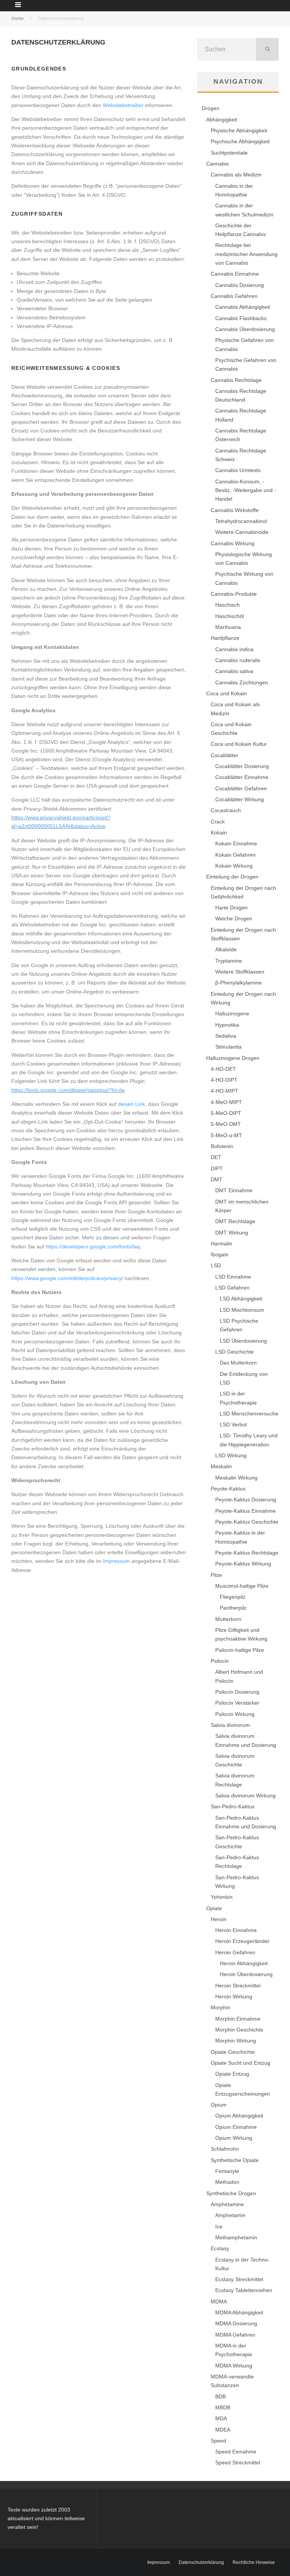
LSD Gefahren (232, 1288)
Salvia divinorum (230, 1725)
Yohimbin (222, 1897)
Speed (218, 2441)
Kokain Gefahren (235, 855)
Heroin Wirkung (234, 1996)
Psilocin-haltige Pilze (240, 1650)
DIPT (217, 1168)
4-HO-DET (223, 1069)
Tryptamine (229, 961)
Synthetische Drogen (231, 2193)
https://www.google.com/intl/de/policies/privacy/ (67, 1278)
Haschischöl (230, 616)
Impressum (116, 1561)
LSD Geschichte (234, 1352)
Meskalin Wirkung (236, 1478)
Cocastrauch (226, 810)
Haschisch (228, 605)
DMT (217, 1179)
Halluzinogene (232, 1014)
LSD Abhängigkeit (241, 1299)
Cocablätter (224, 755)
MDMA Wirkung (234, 2366)
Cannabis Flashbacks (241, 318)
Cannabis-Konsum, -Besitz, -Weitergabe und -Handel (246, 490)
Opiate (214, 1908)
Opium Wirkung (234, 2138)
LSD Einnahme (233, 1277)
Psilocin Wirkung (235, 1714)
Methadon (227, 2182)
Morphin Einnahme (238, 2019)
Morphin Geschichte (239, 2030)
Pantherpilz (233, 1608)
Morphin (221, 2007)
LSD (216, 1265)
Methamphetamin (236, 2237)
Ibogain (220, 1254)
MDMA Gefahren (235, 2335)
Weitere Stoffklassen (240, 972)
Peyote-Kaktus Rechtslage (247, 1553)
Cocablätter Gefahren (241, 788)
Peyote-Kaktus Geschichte (247, 1522)
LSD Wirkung (231, 1455)
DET (216, 1157)
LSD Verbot (233, 1424)
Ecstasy (220, 2248)
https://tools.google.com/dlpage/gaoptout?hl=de (68, 1090)
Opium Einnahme (236, 2127)
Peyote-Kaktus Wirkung (243, 1564)
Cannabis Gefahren (234, 296)
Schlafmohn (225, 2149)
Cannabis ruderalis (238, 660)
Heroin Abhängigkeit (244, 1963)
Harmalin (221, 1244)
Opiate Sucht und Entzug (241, 2063)
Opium (219, 2105)
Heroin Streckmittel (238, 1986)
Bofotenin (222, 1146)
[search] (267, 49)
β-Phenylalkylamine (238, 983)
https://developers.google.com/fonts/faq (93, 1247)
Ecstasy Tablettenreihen (244, 2290)
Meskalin (221, 1466)
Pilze (216, 1575)
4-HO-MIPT (224, 1091)
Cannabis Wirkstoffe (235, 510)
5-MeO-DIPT (226, 1113)
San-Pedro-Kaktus (233, 1806)
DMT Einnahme (234, 1190)
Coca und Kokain (227, 693)
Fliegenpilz (233, 1597)
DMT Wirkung (232, 1233)
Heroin (219, 1919)
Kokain (219, 833)
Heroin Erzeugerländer (242, 1941)
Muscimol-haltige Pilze (242, 1586)
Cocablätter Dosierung (242, 766)
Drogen (211, 108)
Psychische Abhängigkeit (240, 141)
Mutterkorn (228, 1619)
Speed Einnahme (236, 2452)
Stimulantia (228, 1047)
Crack (218, 822)
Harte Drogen (231, 908)
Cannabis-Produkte (234, 594)
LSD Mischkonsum (242, 1310)
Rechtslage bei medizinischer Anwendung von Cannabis (246, 254)
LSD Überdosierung (243, 1341)
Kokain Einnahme (236, 843)
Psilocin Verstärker (237, 1703)
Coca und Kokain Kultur (239, 744)
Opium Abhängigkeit (239, 2116)
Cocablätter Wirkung (240, 799)
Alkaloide (226, 949)
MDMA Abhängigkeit (239, 2312)
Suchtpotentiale (229, 153)
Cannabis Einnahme (235, 274)
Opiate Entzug (232, 2074)
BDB (221, 2397)
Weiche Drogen (234, 918)
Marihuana (228, 627)
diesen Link (131, 1104)
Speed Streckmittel (238, 2463)
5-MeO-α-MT (226, 1135)
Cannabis (217, 164)
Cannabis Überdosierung (245, 329)
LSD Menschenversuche (249, 1414)
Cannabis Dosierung (240, 285)
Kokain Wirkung (234, 866)
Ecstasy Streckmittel (239, 2279)
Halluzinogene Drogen (233, 1058)
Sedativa (226, 1036)
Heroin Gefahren (235, 1952)
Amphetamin (230, 2215)
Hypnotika (227, 1025)
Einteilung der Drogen (232, 877)
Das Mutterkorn (238, 1363)
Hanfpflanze (225, 638)
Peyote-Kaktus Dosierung (246, 1500)
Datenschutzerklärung (201, 2562)
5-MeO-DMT (226, 1124)
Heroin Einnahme (236, 1930)
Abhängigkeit (222, 120)
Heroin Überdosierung (246, 1974)
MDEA (223, 2430)
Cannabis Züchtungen (242, 682)
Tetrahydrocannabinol (241, 521)
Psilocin (220, 1661)
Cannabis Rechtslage (236, 380)
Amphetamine (227, 2204)
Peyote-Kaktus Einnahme (245, 1511)
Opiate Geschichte (233, 2052)
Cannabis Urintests (238, 470)
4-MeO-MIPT (226, 1102)
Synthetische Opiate (235, 2160)
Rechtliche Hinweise (254, 2562)
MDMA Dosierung (236, 2323)
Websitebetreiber (123, 105)
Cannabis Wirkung (233, 543)
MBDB (223, 2407)
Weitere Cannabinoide (242, 532)
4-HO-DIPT (224, 1080)
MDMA (219, 2302)
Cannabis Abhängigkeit (243, 307)
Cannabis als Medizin (236, 175)
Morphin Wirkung (236, 2041)
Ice (219, 2226)
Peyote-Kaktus (228, 1489)
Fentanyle (227, 2171)
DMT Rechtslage (235, 1221)
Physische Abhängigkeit (239, 130)
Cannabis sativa (234, 671)
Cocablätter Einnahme (242, 777)
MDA (221, 2418)
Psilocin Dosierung (237, 1692)
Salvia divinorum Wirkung (245, 1796)
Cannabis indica (234, 649)
